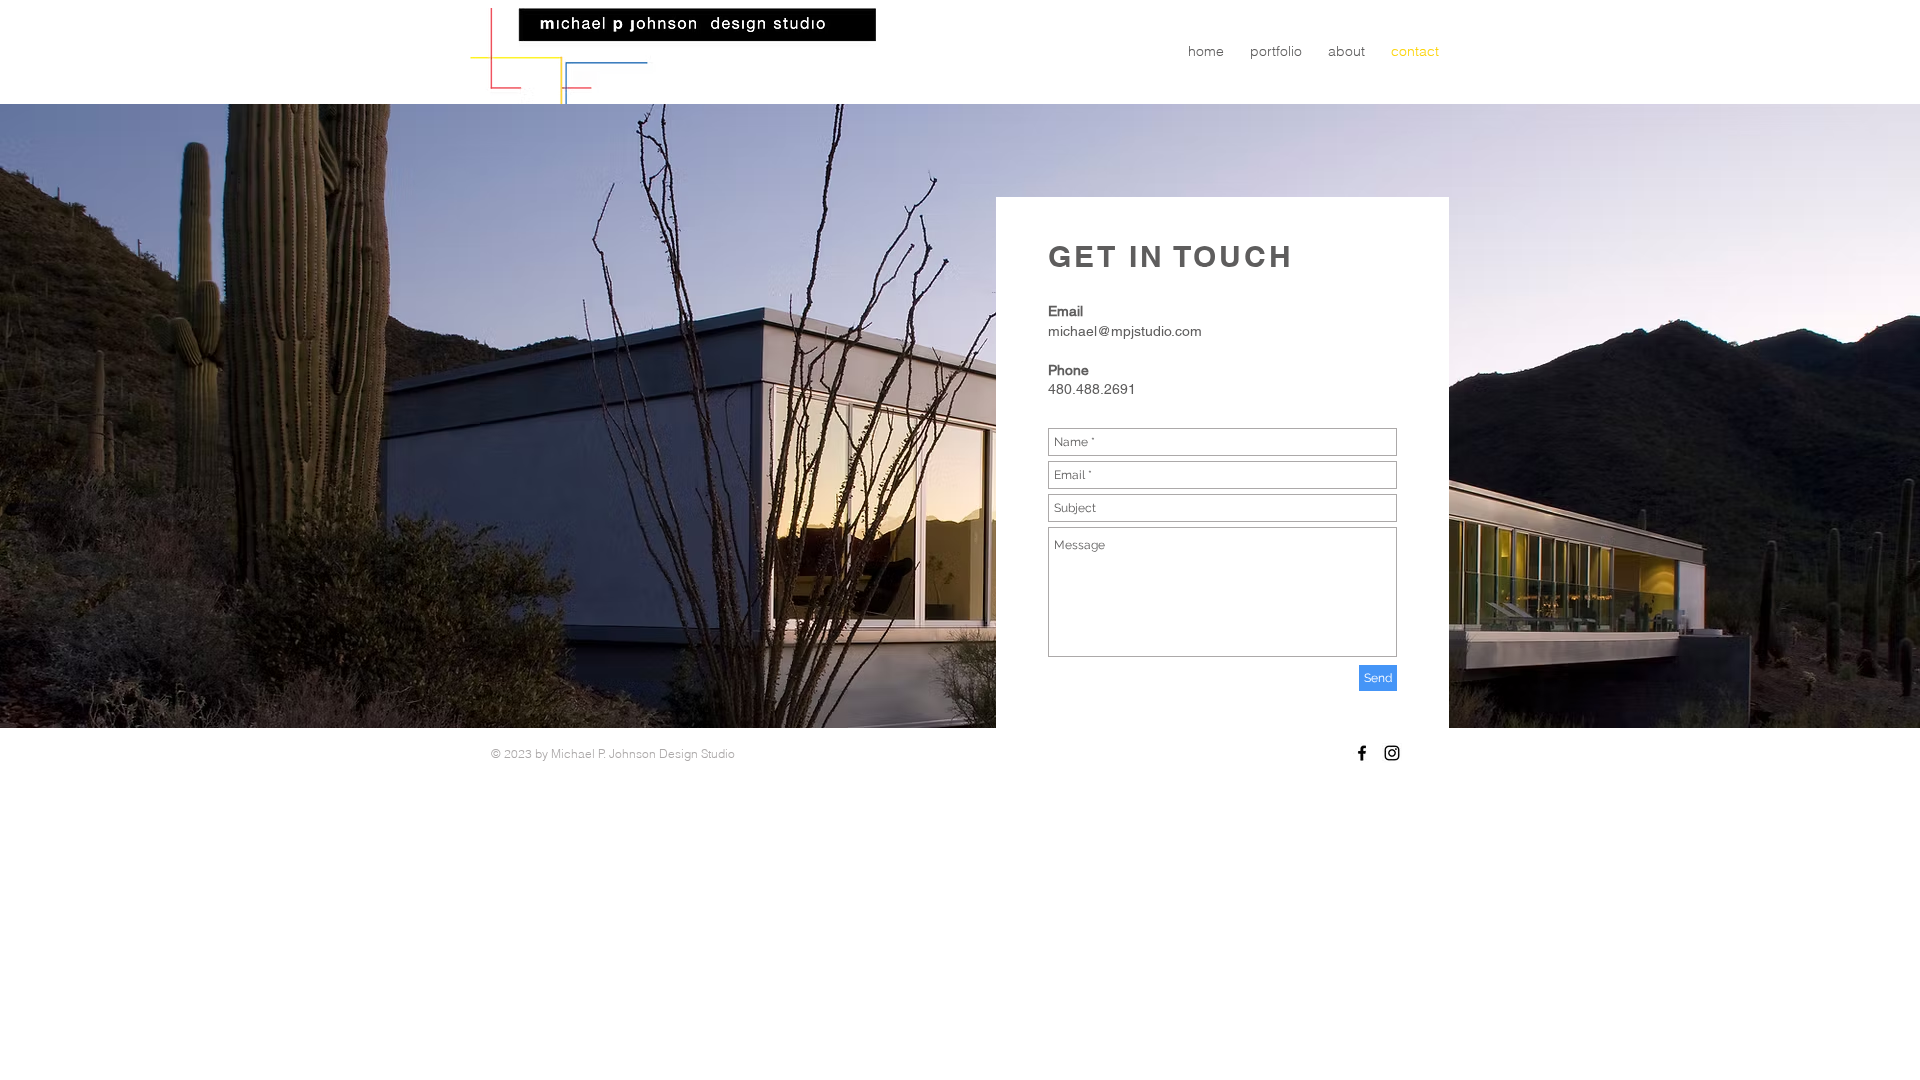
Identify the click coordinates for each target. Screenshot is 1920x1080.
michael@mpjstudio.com (1125, 331)
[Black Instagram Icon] (1392, 753)
